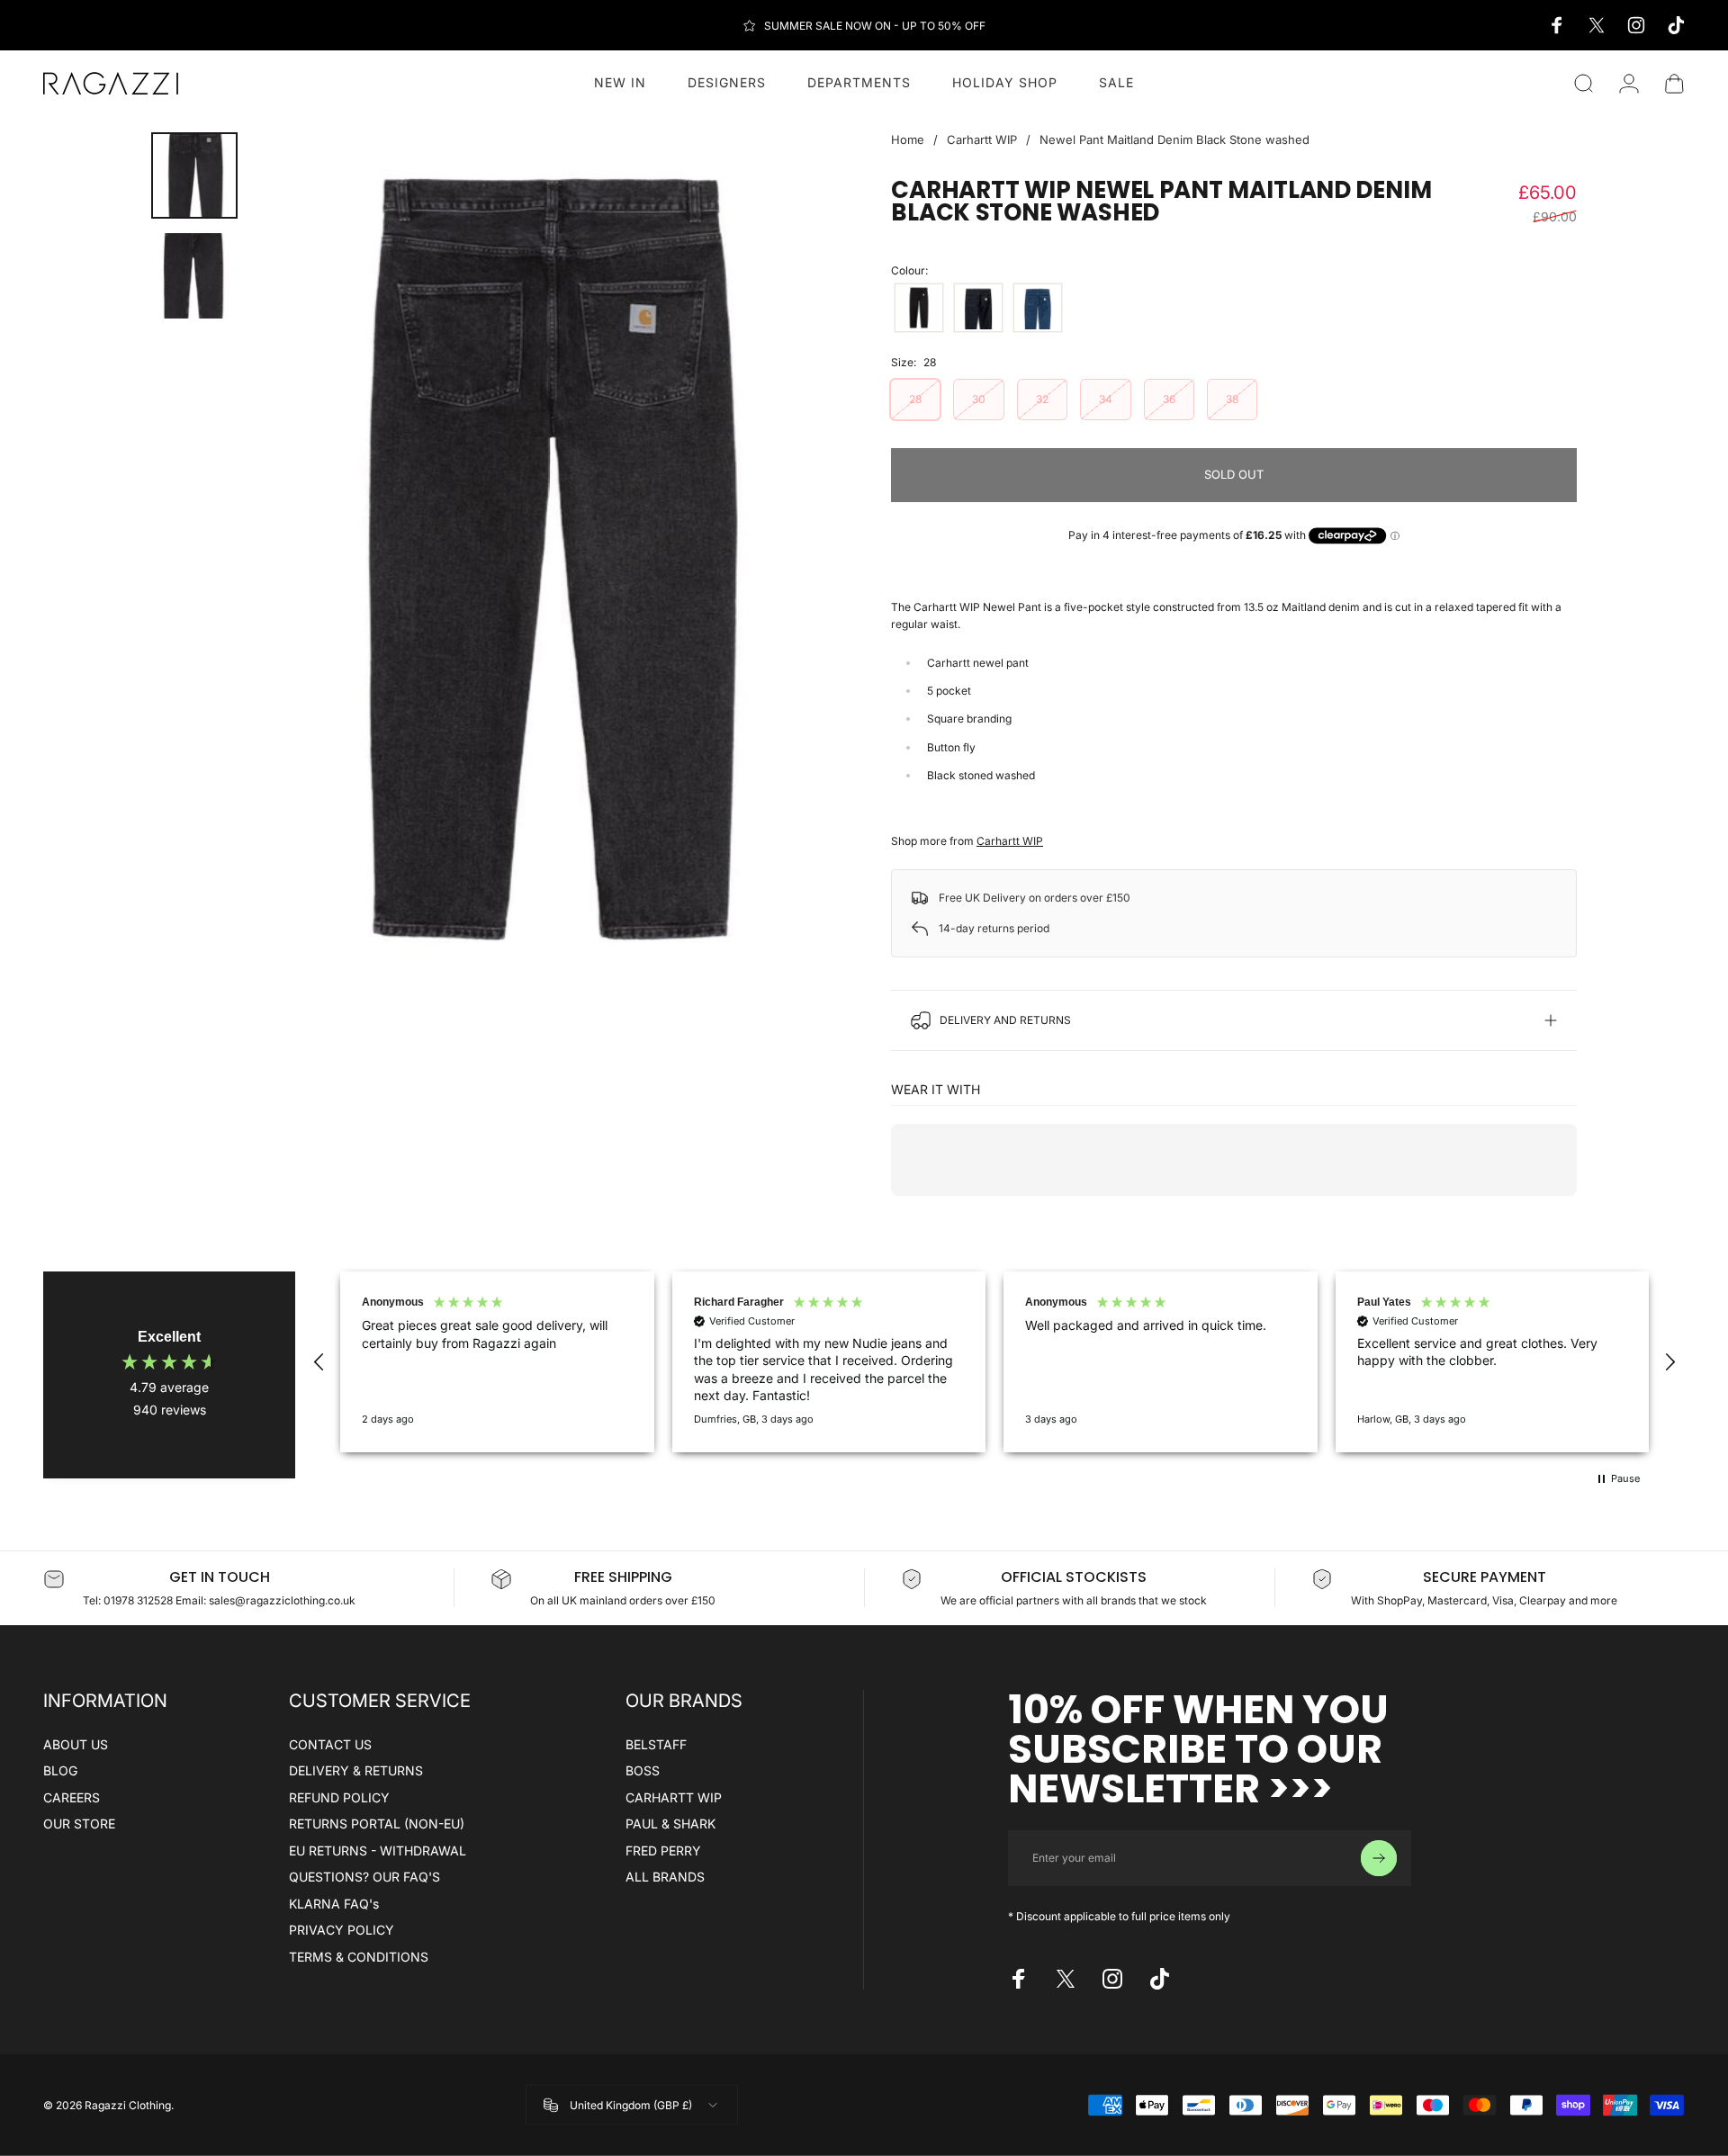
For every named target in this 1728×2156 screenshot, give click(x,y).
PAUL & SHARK (670, 1824)
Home (908, 139)
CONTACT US (330, 1744)
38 (1232, 399)
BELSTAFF (656, 1744)
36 (1169, 399)
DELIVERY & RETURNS (356, 1770)
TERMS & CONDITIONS (359, 1957)
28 (915, 399)
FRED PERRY (663, 1851)
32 (1042, 399)
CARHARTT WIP (674, 1797)
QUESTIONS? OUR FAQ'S (364, 1877)
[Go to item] (194, 175)
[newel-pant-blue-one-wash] (978, 308)
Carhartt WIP (982, 139)
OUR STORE (79, 1824)
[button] (319, 1362)
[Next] (790, 560)
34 (1106, 399)
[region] (994, 1362)
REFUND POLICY (339, 1797)
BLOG (60, 1770)
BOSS (643, 1770)
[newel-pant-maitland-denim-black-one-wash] (919, 308)
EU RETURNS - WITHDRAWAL (378, 1851)
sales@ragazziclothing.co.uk (282, 1600)
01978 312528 (139, 1600)
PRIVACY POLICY (342, 1930)
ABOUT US (76, 1744)
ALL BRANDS (665, 1877)
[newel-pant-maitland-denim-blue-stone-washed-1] (1038, 308)
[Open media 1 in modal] (544, 559)
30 (979, 399)
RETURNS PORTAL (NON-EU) (377, 1824)
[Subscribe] (1379, 1858)
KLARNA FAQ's (334, 1904)
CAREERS (72, 1797)
